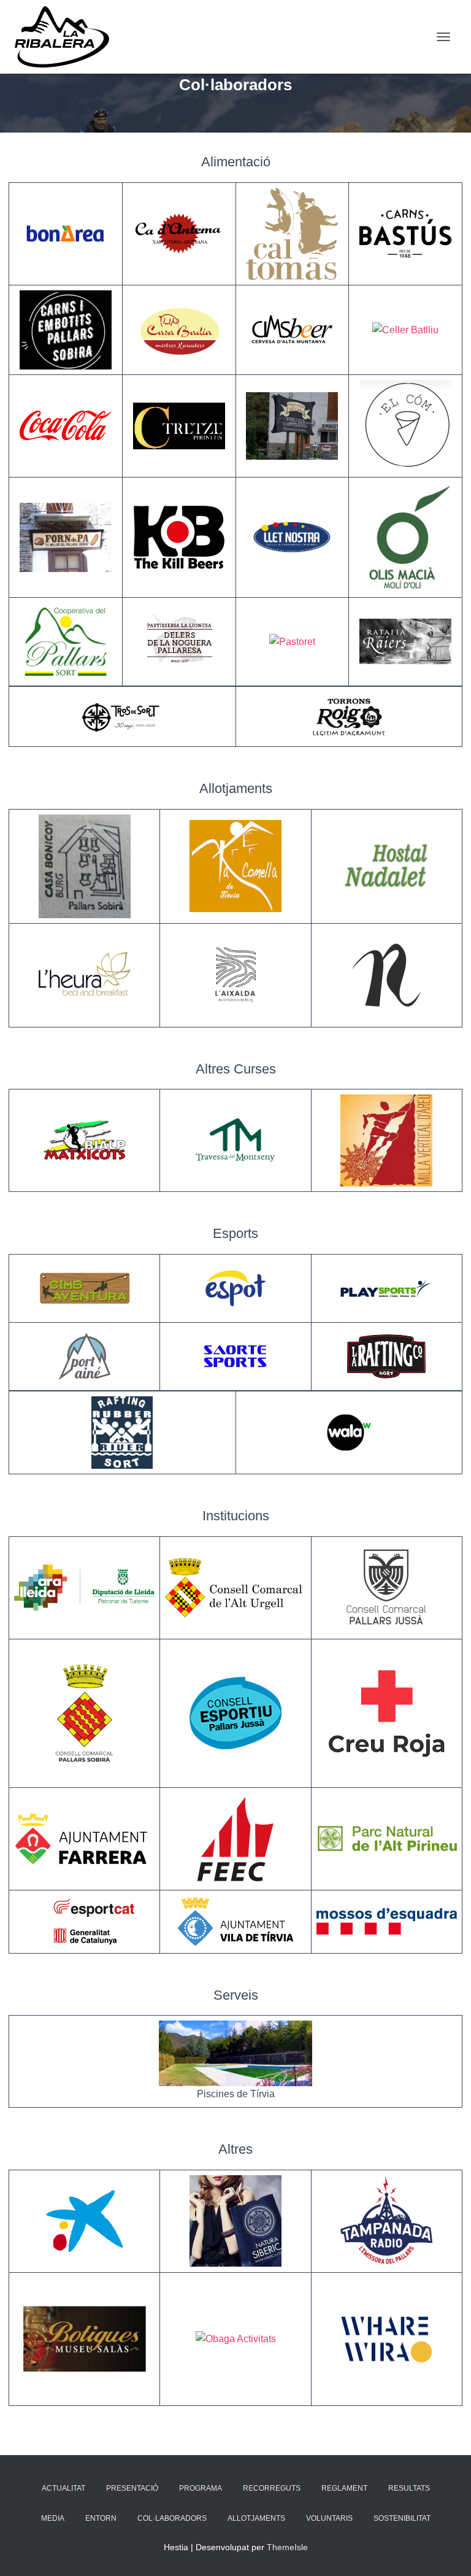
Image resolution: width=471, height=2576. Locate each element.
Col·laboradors (172, 2518)
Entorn (101, 2518)
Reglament (344, 2488)
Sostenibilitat (402, 2518)
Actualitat (63, 2488)
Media (53, 2518)
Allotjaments (256, 2518)
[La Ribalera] (67, 37)
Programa (201, 2488)
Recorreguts (272, 2488)
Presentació (132, 2488)
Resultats (409, 2488)
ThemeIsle (287, 2547)
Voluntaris (329, 2518)
